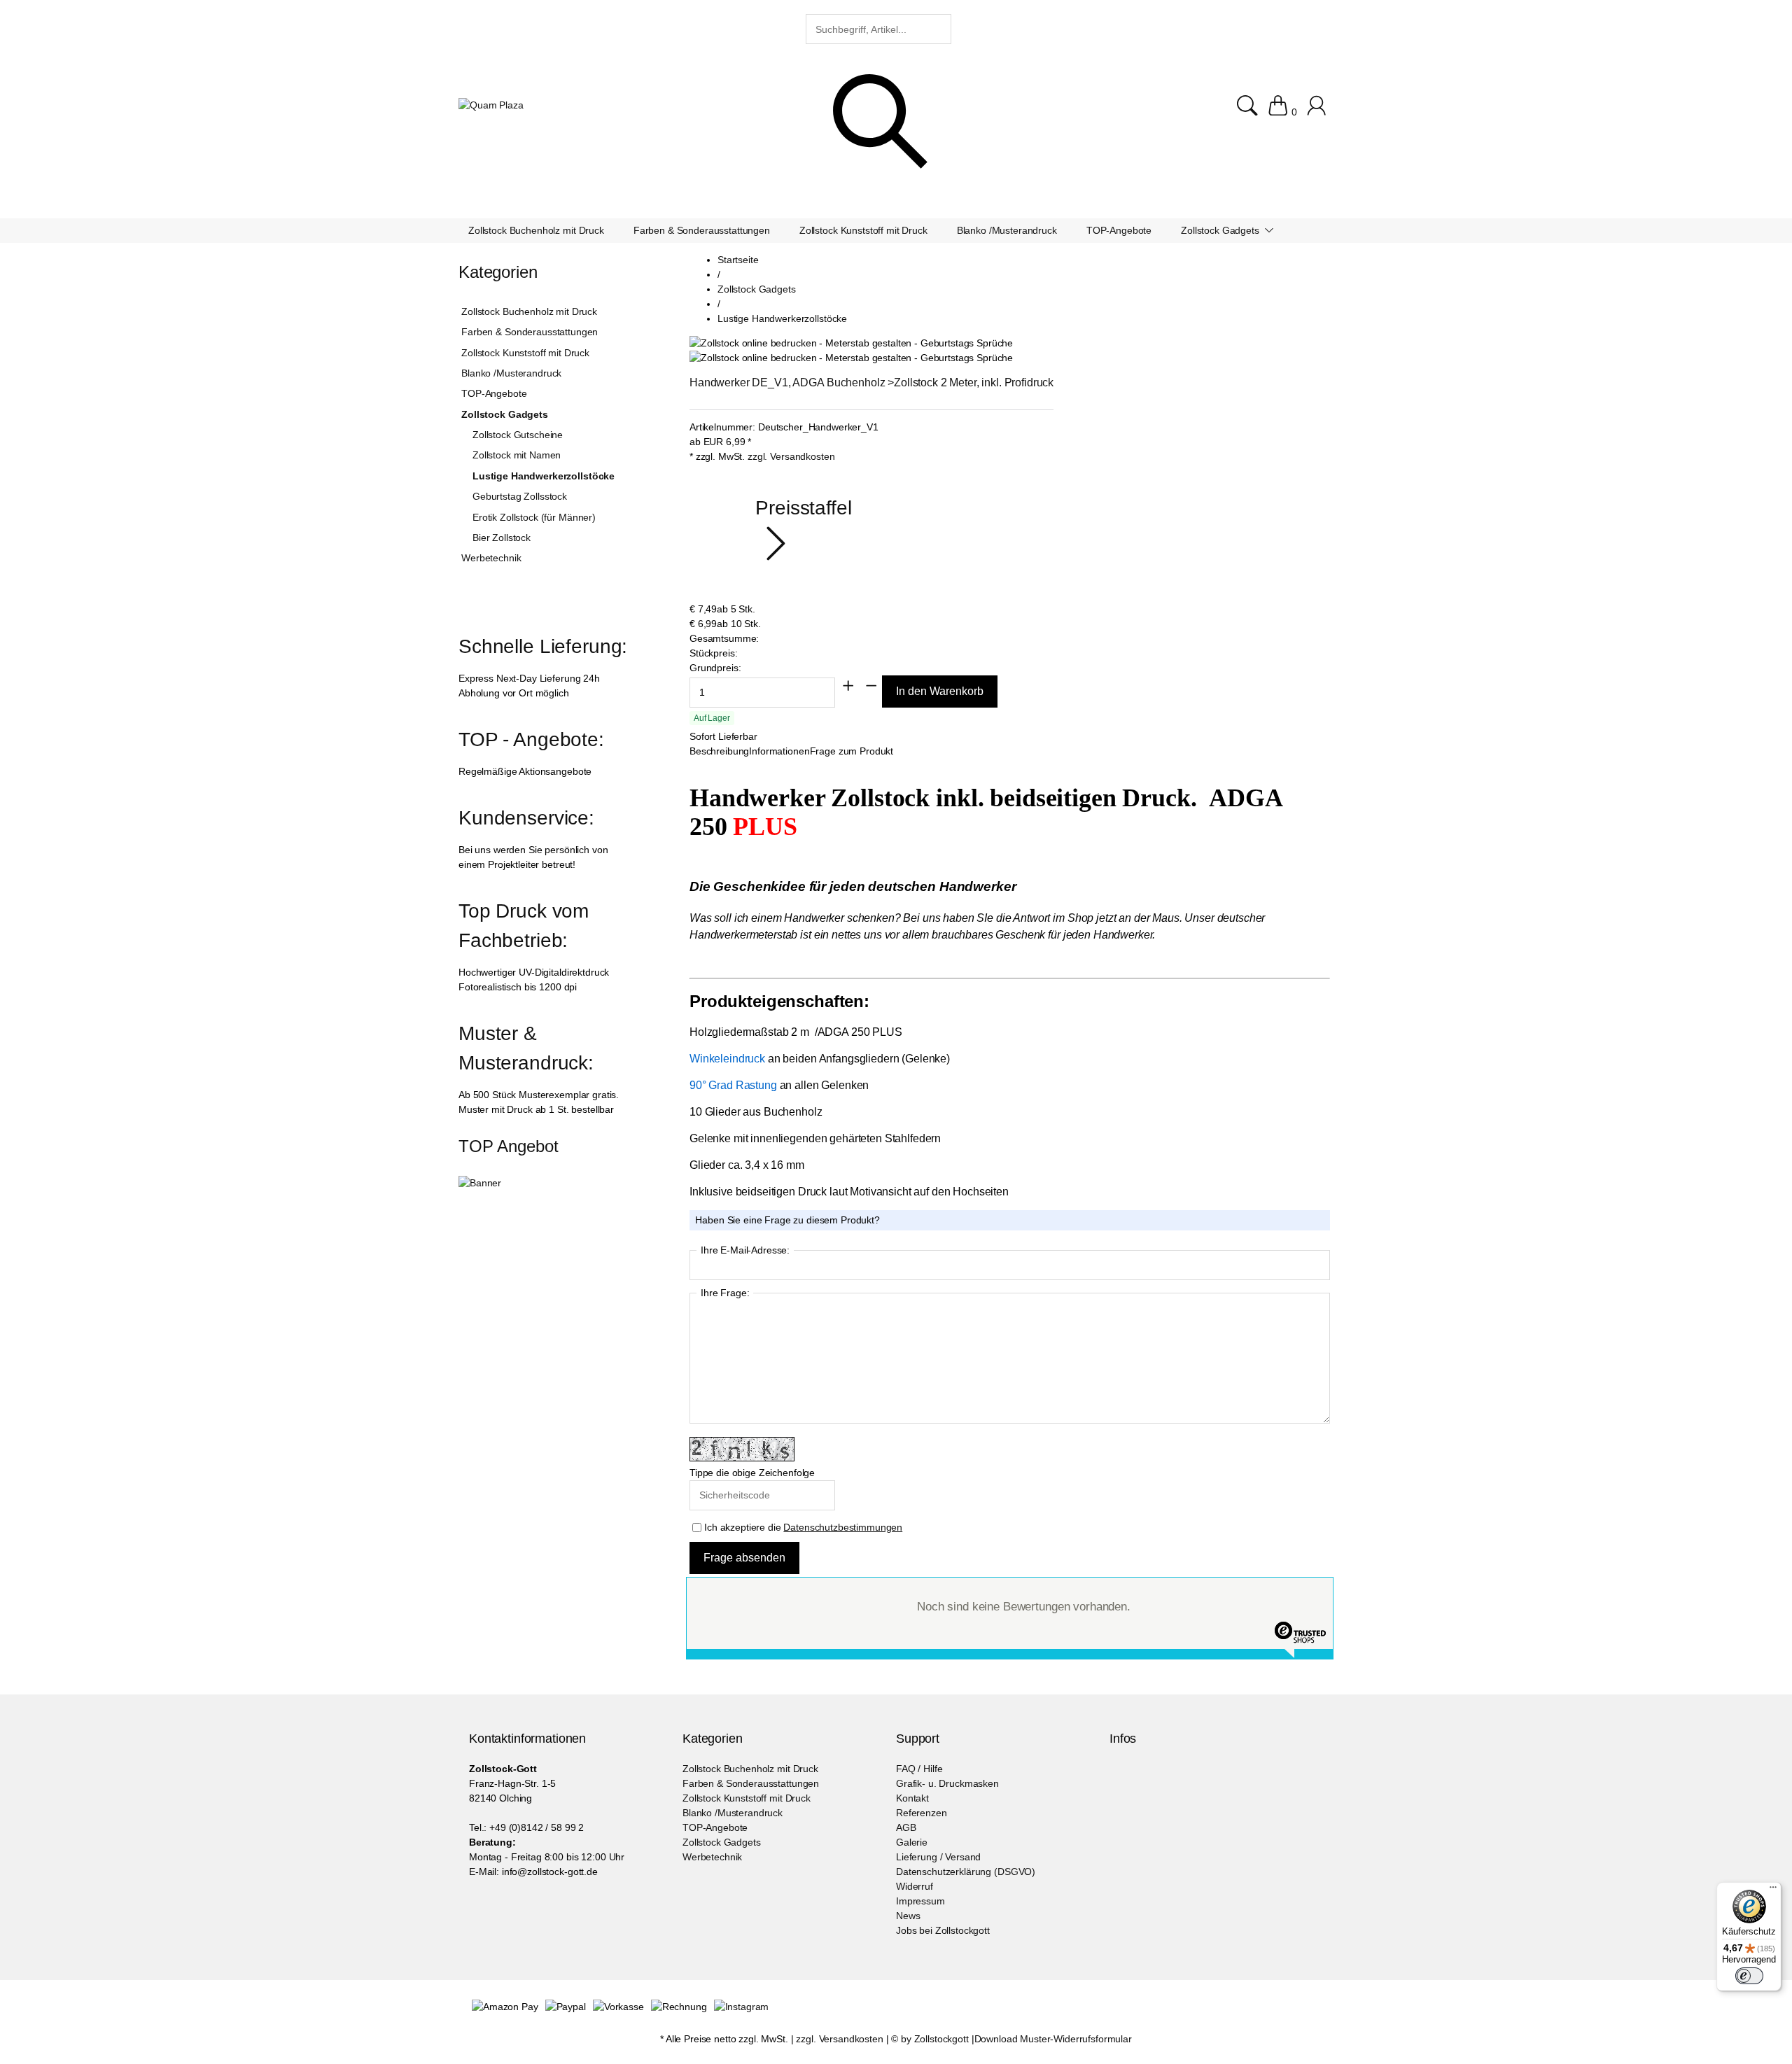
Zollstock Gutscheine (518, 435)
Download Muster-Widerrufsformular (1053, 2039)
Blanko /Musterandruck (511, 373)
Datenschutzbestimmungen (843, 1527)
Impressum (920, 1901)
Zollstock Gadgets (505, 414)
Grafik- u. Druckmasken (947, 1783)
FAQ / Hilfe (919, 1769)
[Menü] (1773, 1890)
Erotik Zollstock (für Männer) (534, 517)
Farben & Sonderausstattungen (530, 332)
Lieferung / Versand (938, 1857)
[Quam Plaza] (491, 105)
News (908, 1916)
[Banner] (480, 1183)
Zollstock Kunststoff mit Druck (525, 353)
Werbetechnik (491, 558)
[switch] (1749, 1976)
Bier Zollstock (502, 538)
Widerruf (915, 1886)
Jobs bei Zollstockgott (943, 1930)
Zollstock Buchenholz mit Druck (529, 311)
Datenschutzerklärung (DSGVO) (966, 1872)
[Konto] (1318, 112)
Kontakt (912, 1798)
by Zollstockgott (935, 2039)
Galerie (912, 1842)
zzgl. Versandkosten (791, 456)
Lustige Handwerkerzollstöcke (544, 476)
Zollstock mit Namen (517, 455)
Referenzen (922, 1813)
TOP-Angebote (494, 393)
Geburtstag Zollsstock (520, 496)
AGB (906, 1827)
